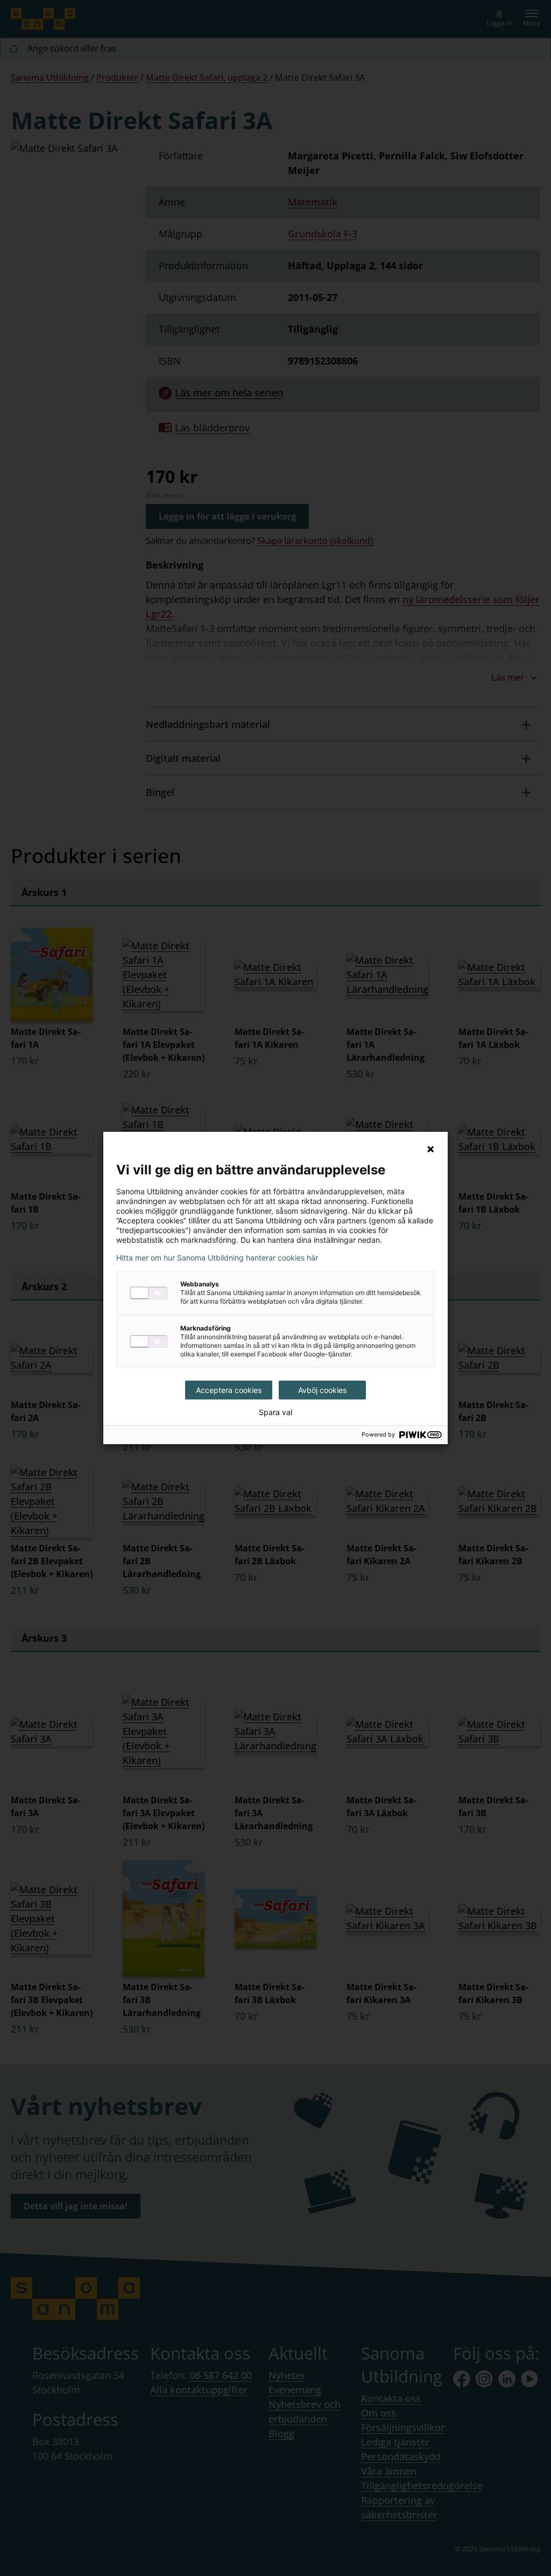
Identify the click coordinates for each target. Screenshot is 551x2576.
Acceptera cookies (229, 1390)
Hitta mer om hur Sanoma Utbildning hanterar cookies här (217, 1258)
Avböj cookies (322, 1390)
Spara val (275, 1412)
